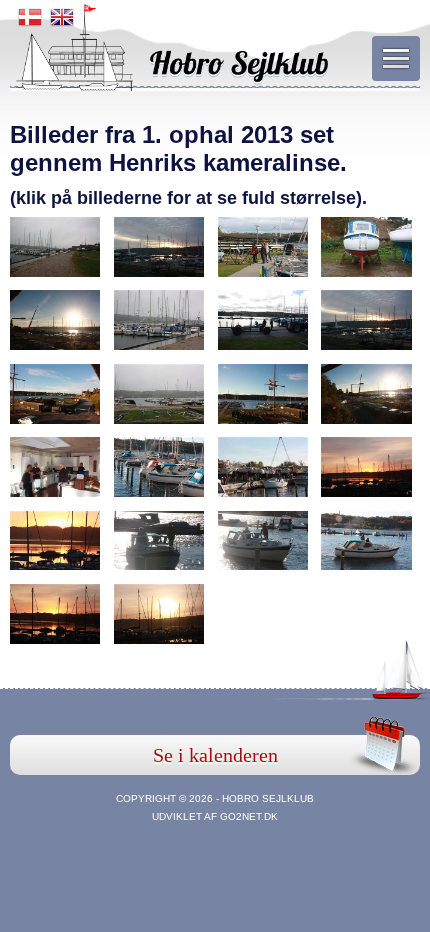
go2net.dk (249, 816)
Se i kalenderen (215, 755)
